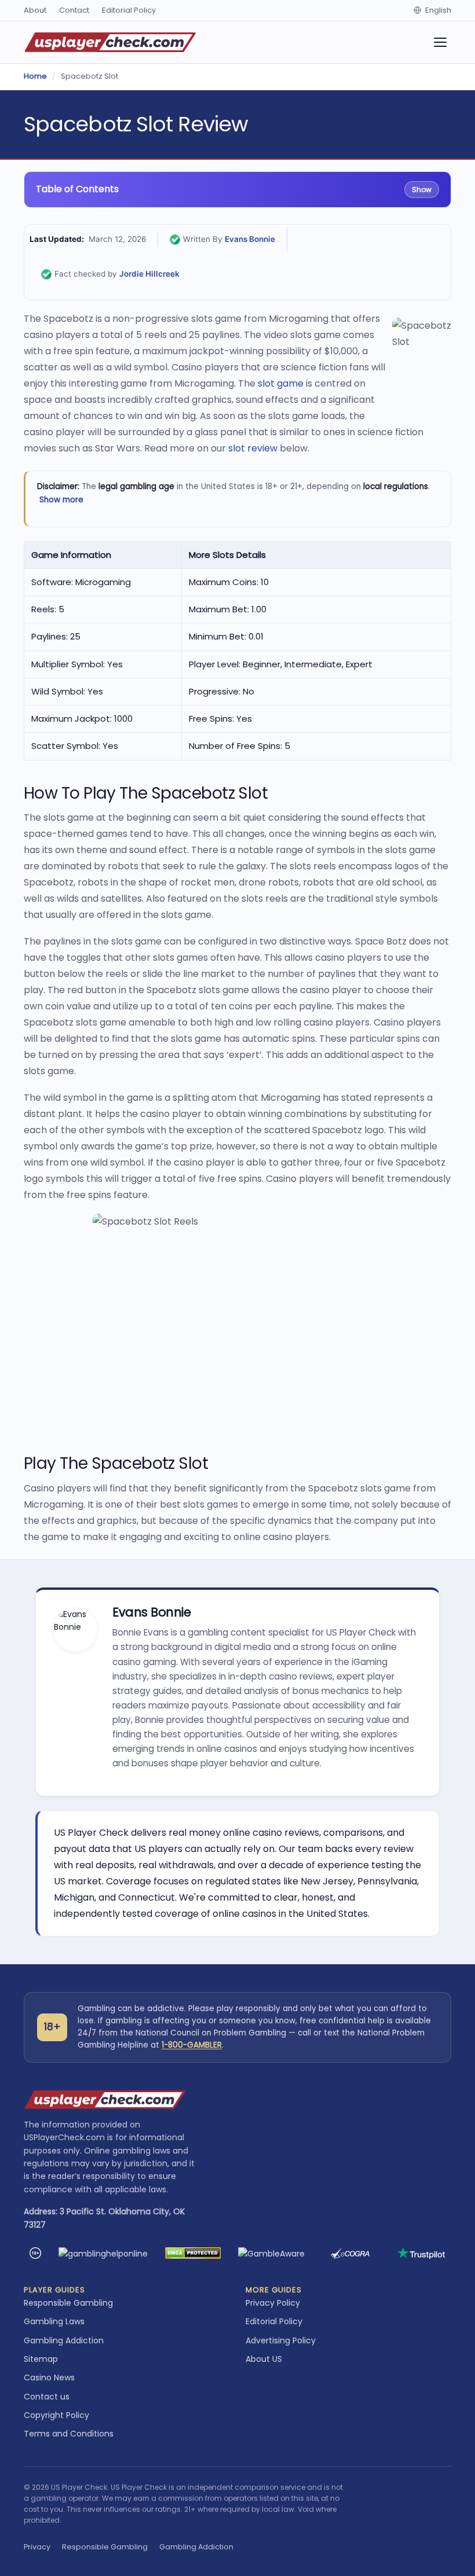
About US (264, 2359)
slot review (253, 448)
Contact (74, 10)
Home (35, 76)
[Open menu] (440, 42)
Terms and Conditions (69, 2434)
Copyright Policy (56, 2415)
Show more (61, 500)
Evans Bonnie (250, 239)
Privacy (37, 2547)
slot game (281, 383)
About (35, 10)
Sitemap (41, 2359)
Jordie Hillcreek (149, 274)
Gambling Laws (54, 2321)
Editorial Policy (129, 10)
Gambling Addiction (64, 2340)
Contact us (47, 2397)
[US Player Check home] (110, 42)
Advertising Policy (281, 2340)
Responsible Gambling (68, 2303)
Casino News (49, 2377)
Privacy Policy (273, 2303)
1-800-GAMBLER (192, 2045)
